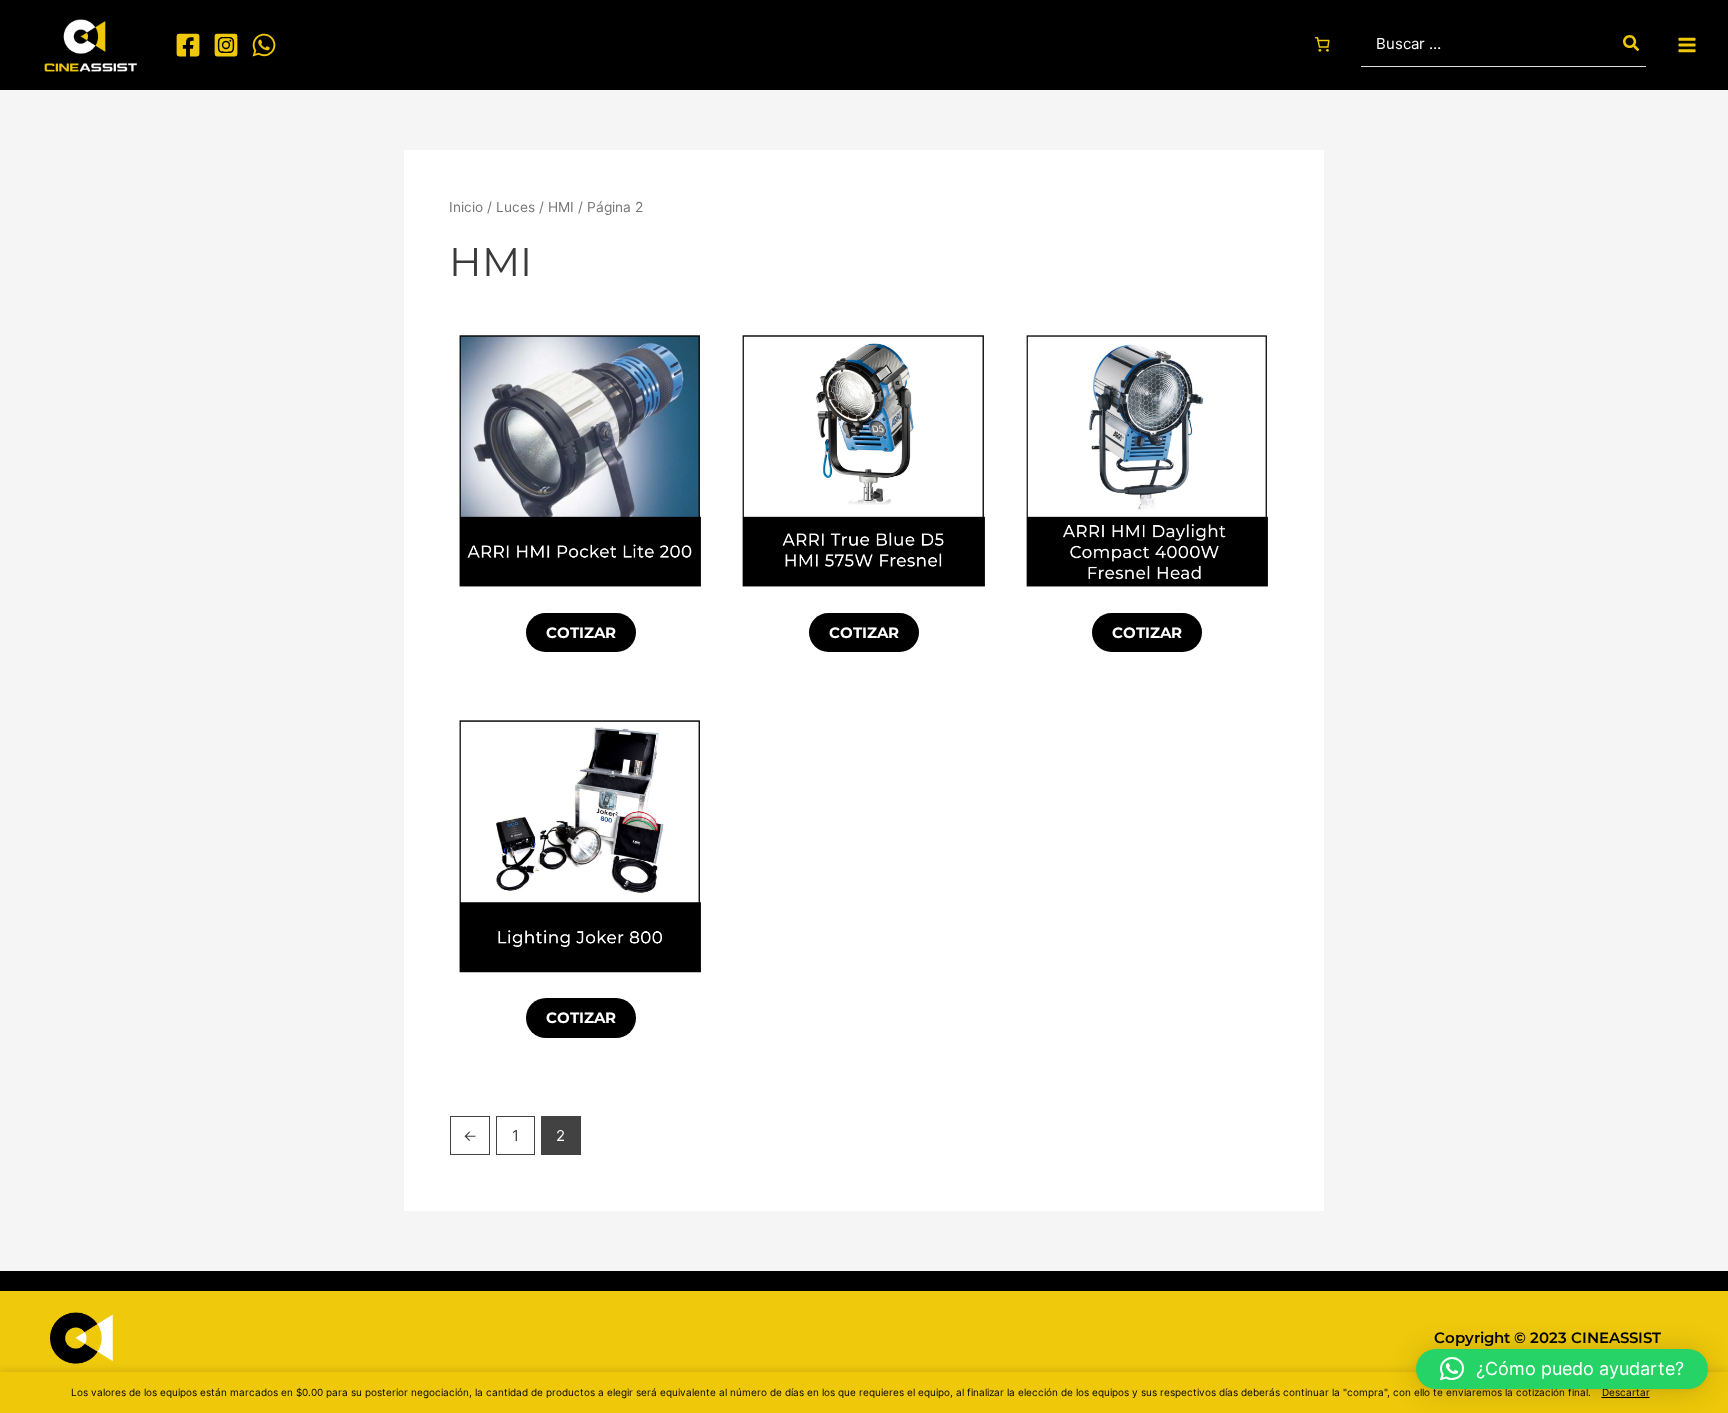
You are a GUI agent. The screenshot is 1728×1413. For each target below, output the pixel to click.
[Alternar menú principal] (1687, 44)
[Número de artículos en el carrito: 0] (1322, 45)
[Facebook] (188, 45)
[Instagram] (226, 45)
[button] (1562, 1369)
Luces (515, 207)
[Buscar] (1632, 44)
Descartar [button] (1626, 1392)
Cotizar (581, 632)
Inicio (466, 207)
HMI (561, 207)
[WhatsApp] (264, 45)
